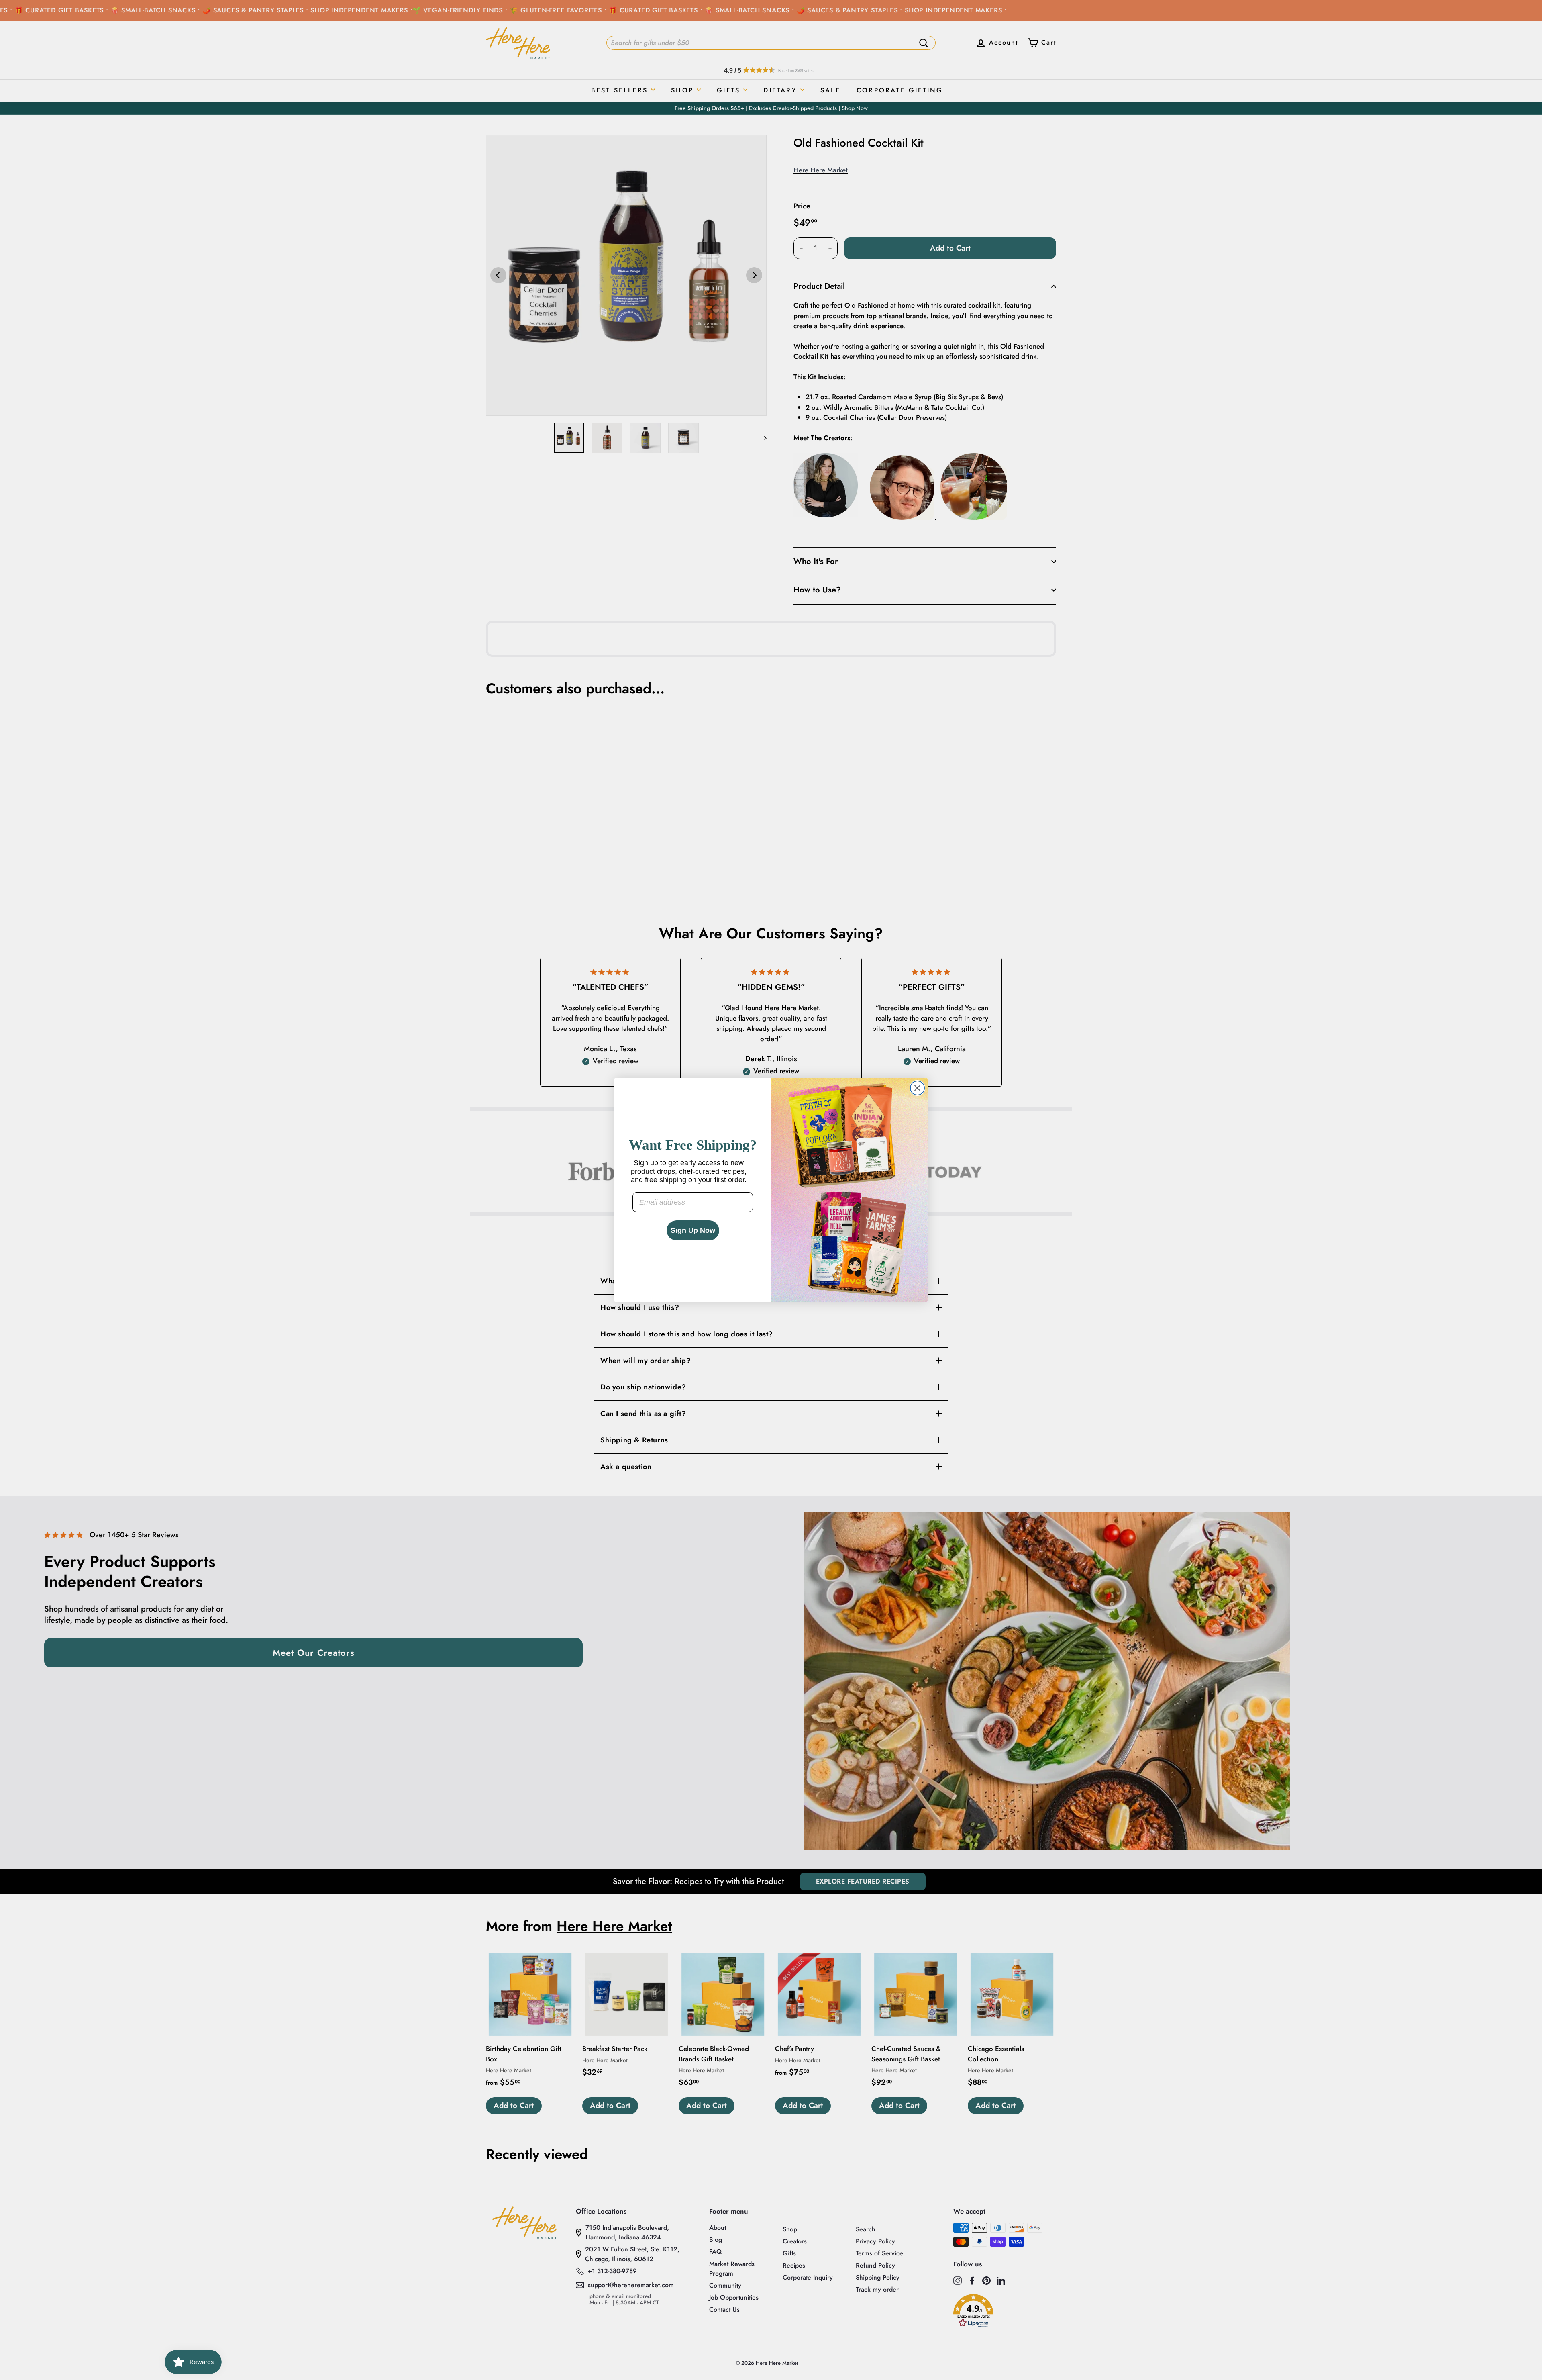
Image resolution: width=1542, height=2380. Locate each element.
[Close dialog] (917, 1088)
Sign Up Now (693, 1230)
